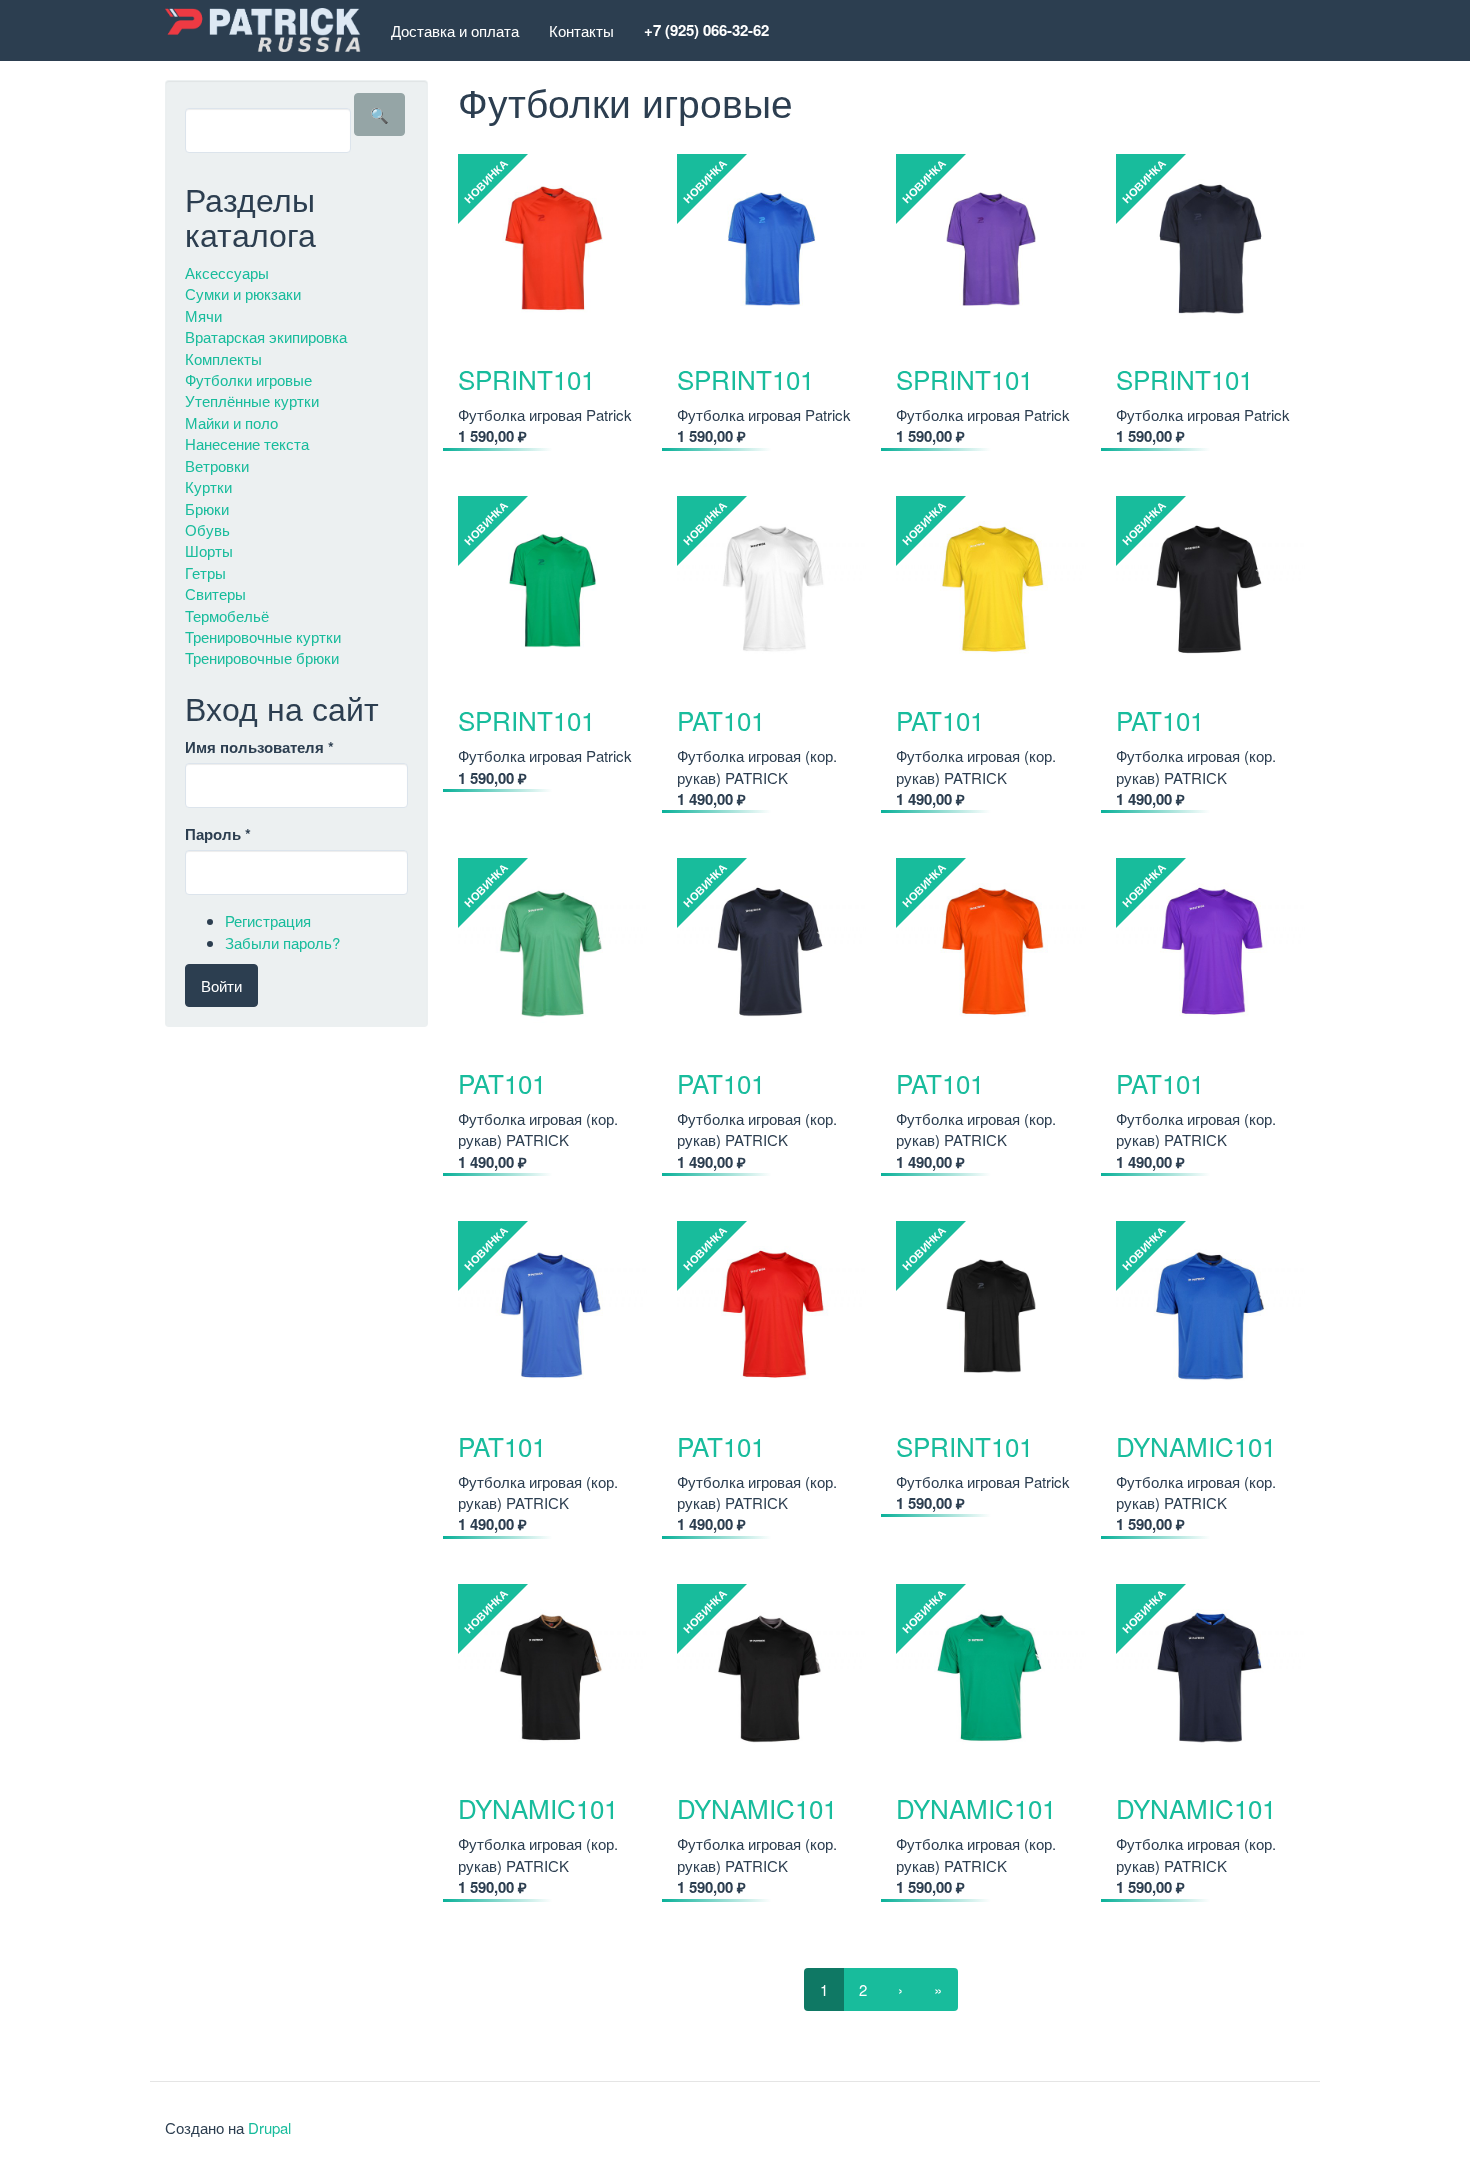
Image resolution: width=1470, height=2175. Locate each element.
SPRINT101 (526, 378)
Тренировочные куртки (263, 636)
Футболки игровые (248, 379)
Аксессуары (227, 272)
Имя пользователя (259, 747)
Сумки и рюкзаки (243, 293)
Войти (221, 985)
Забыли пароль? (282, 942)
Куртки (208, 486)
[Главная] (270, 30)
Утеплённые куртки (252, 400)
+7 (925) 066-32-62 (706, 30)
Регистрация (268, 920)
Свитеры (215, 593)
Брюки (207, 508)
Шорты (209, 550)
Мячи (203, 315)
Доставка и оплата (455, 30)
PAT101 (721, 719)
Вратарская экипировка (266, 336)
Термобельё (227, 615)
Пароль (218, 834)
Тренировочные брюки (262, 657)
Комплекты (223, 358)
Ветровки (217, 465)
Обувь (207, 529)
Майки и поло (231, 422)
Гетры (205, 572)
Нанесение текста (247, 443)
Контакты (581, 30)
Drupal (269, 2127)
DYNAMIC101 (1196, 1445)
